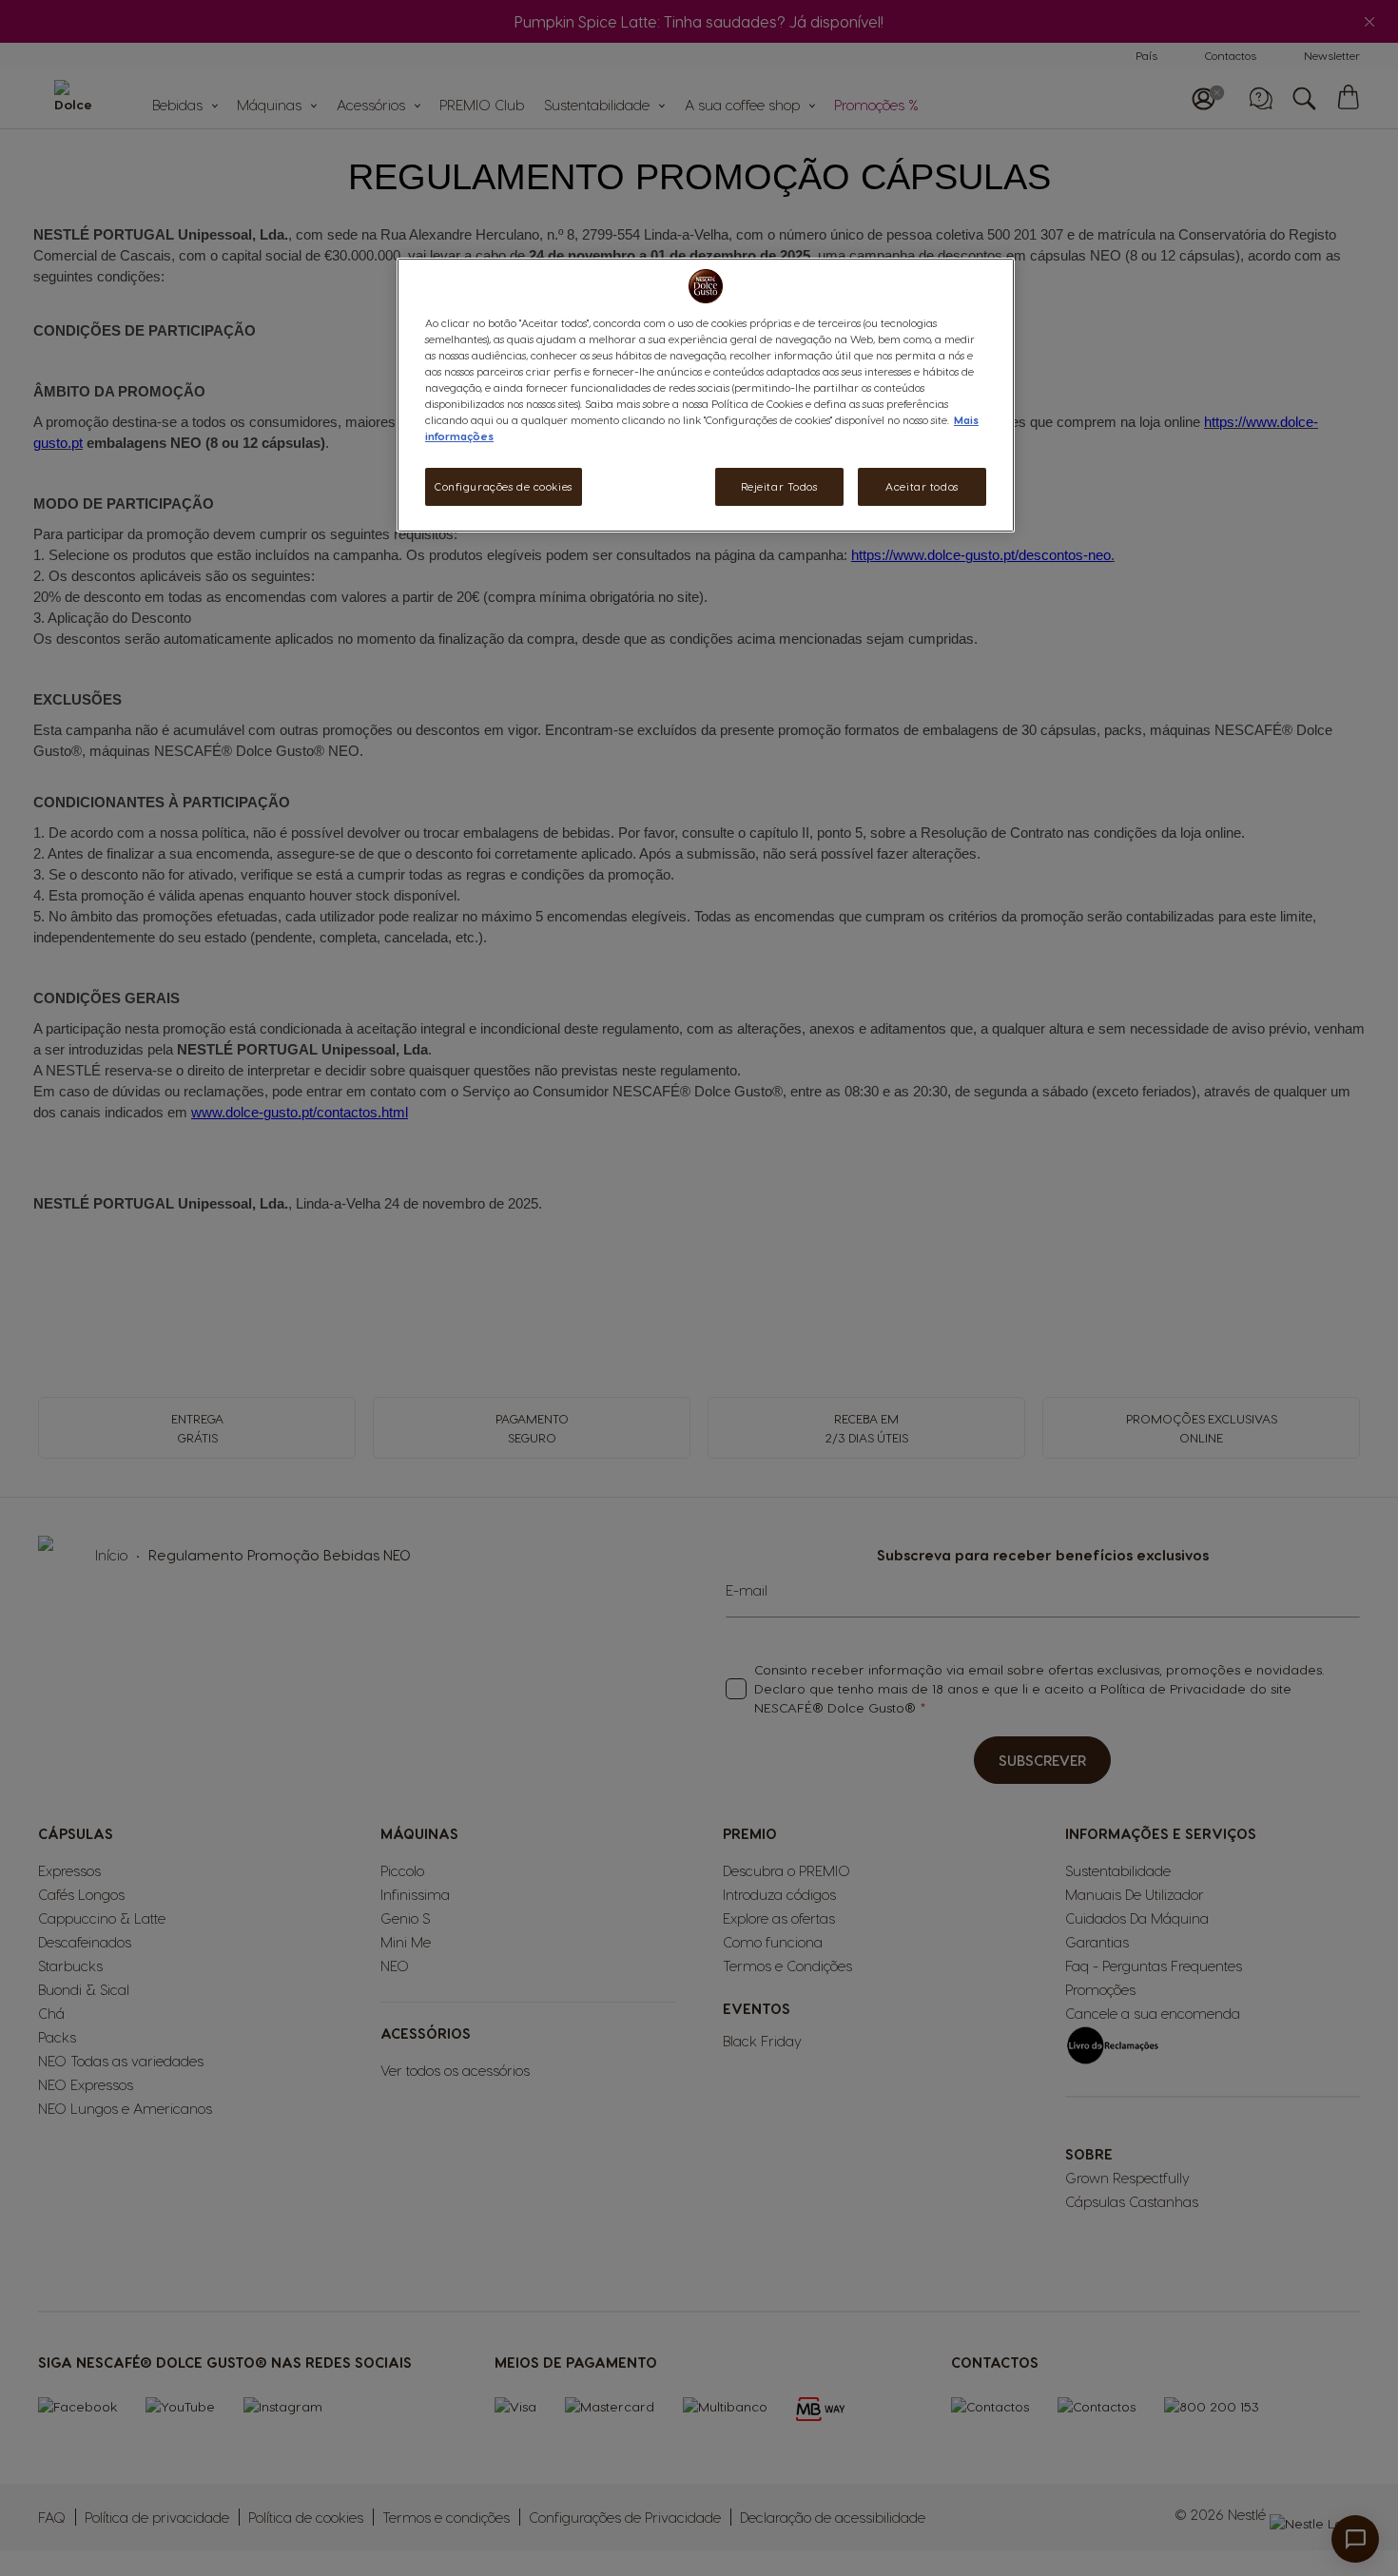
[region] (706, 395)
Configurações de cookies (504, 486)
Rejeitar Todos (779, 486)
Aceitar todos (922, 486)
